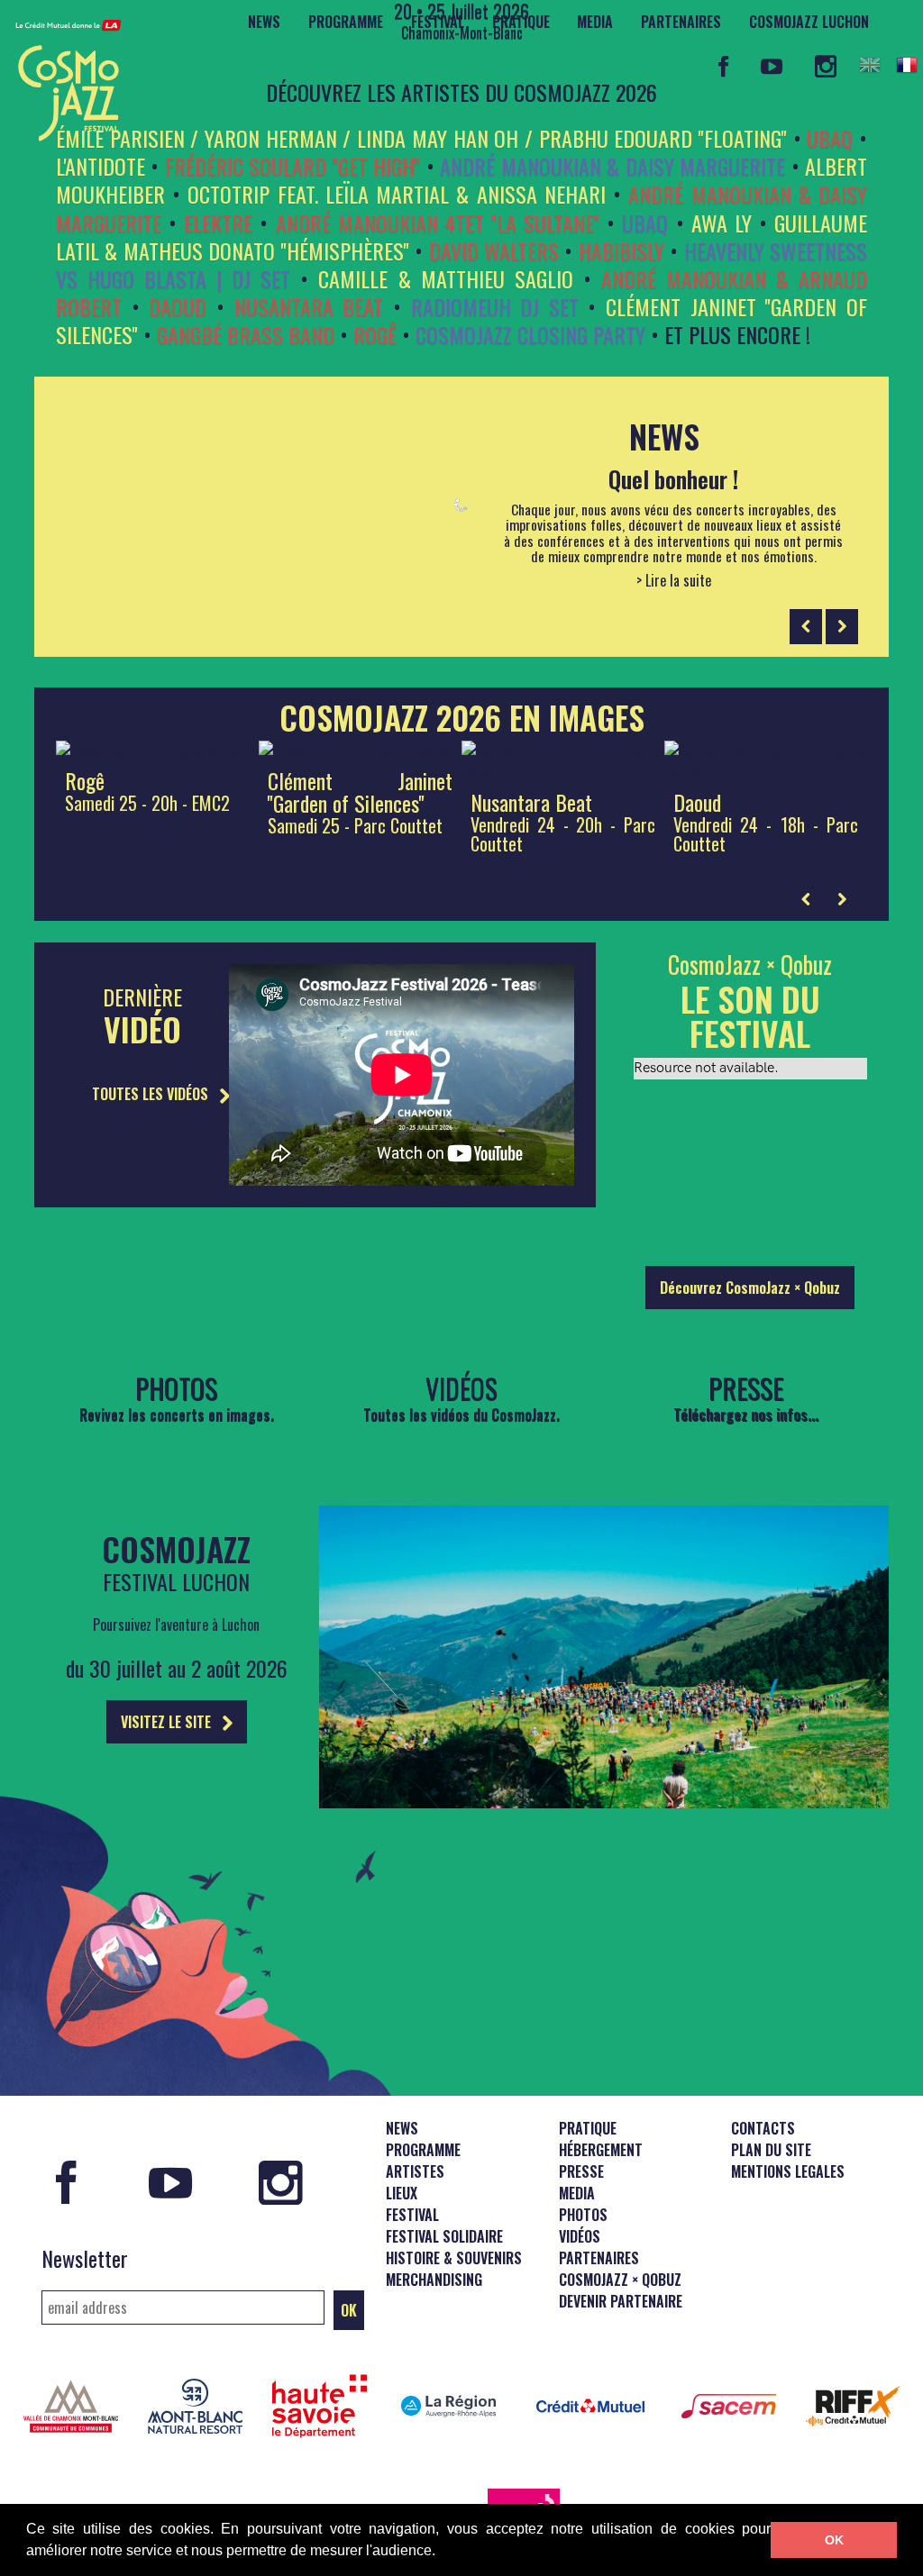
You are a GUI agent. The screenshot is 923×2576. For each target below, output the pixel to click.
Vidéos (580, 2236)
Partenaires (681, 22)
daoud (178, 306)
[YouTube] (772, 66)
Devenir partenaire (621, 2301)
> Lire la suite (674, 581)
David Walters (494, 250)
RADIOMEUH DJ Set (495, 306)
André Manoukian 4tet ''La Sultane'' (438, 223)
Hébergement (601, 2150)
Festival (438, 22)
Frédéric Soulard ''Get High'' (292, 166)
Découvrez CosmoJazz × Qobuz (750, 1288)
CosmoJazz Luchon (809, 22)
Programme (346, 22)
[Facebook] (723, 66)
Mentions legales (788, 2171)
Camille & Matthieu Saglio (445, 278)
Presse (581, 2171)
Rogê (375, 334)
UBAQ (830, 138)
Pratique (521, 22)
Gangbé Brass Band (246, 334)
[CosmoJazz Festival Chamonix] (61, 75)
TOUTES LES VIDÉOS (152, 1094)
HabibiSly (621, 250)
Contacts (763, 2128)
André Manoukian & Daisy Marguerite (612, 166)
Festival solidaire (444, 2236)
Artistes (415, 2171)
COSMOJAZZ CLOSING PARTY (530, 334)
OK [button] (834, 2540)
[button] (442, 2553)
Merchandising (434, 2280)
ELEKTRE (218, 223)
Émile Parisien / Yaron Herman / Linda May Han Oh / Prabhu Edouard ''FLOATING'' (421, 138)
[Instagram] (825, 66)
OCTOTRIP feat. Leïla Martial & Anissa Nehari (396, 194)
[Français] (907, 65)
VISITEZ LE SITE (168, 1722)
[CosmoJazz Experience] (604, 1802)
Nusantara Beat (309, 306)
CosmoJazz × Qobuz (620, 2280)
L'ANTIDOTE (101, 166)
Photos (583, 2215)
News (264, 22)
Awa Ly (722, 223)
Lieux (402, 2193)
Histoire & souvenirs (454, 2258)
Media (595, 22)
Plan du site (771, 2150)
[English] (870, 65)
